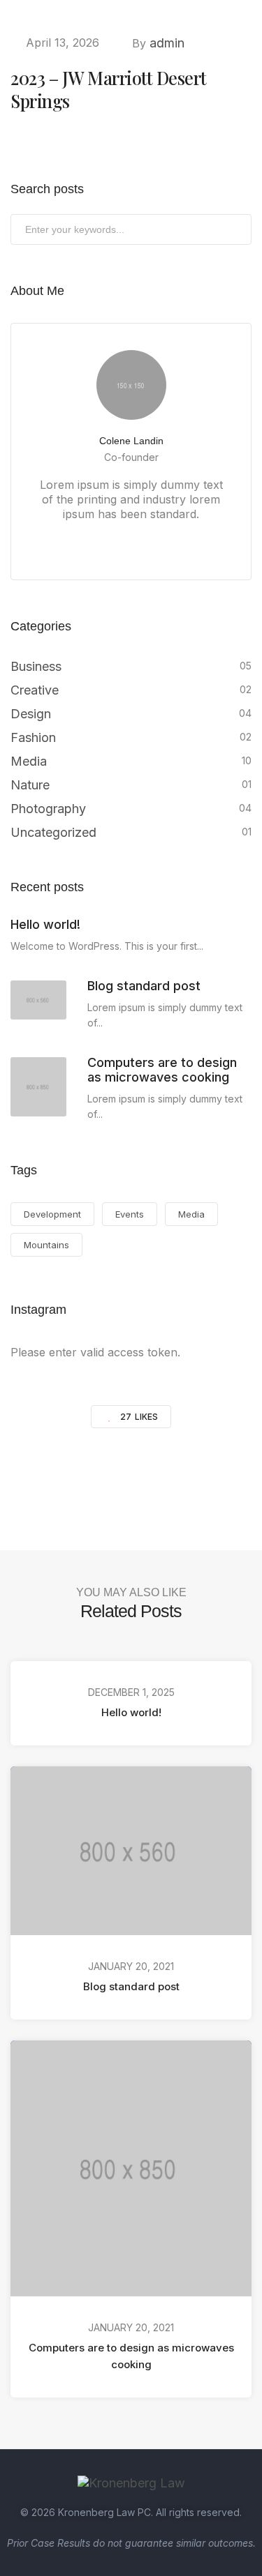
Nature (30, 785)
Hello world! (131, 1712)
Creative (35, 690)
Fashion (33, 737)
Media (29, 761)
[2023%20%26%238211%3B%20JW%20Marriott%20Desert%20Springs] (58, 1477)
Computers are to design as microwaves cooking (131, 2355)
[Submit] (239, 232)
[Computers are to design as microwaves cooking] (38, 1087)
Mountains (46, 1245)
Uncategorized (53, 832)
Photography (48, 809)
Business (36, 666)
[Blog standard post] (38, 1000)
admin (167, 43)
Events (130, 1214)
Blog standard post (131, 1986)
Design (31, 714)
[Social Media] (94, 543)
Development (52, 1214)
